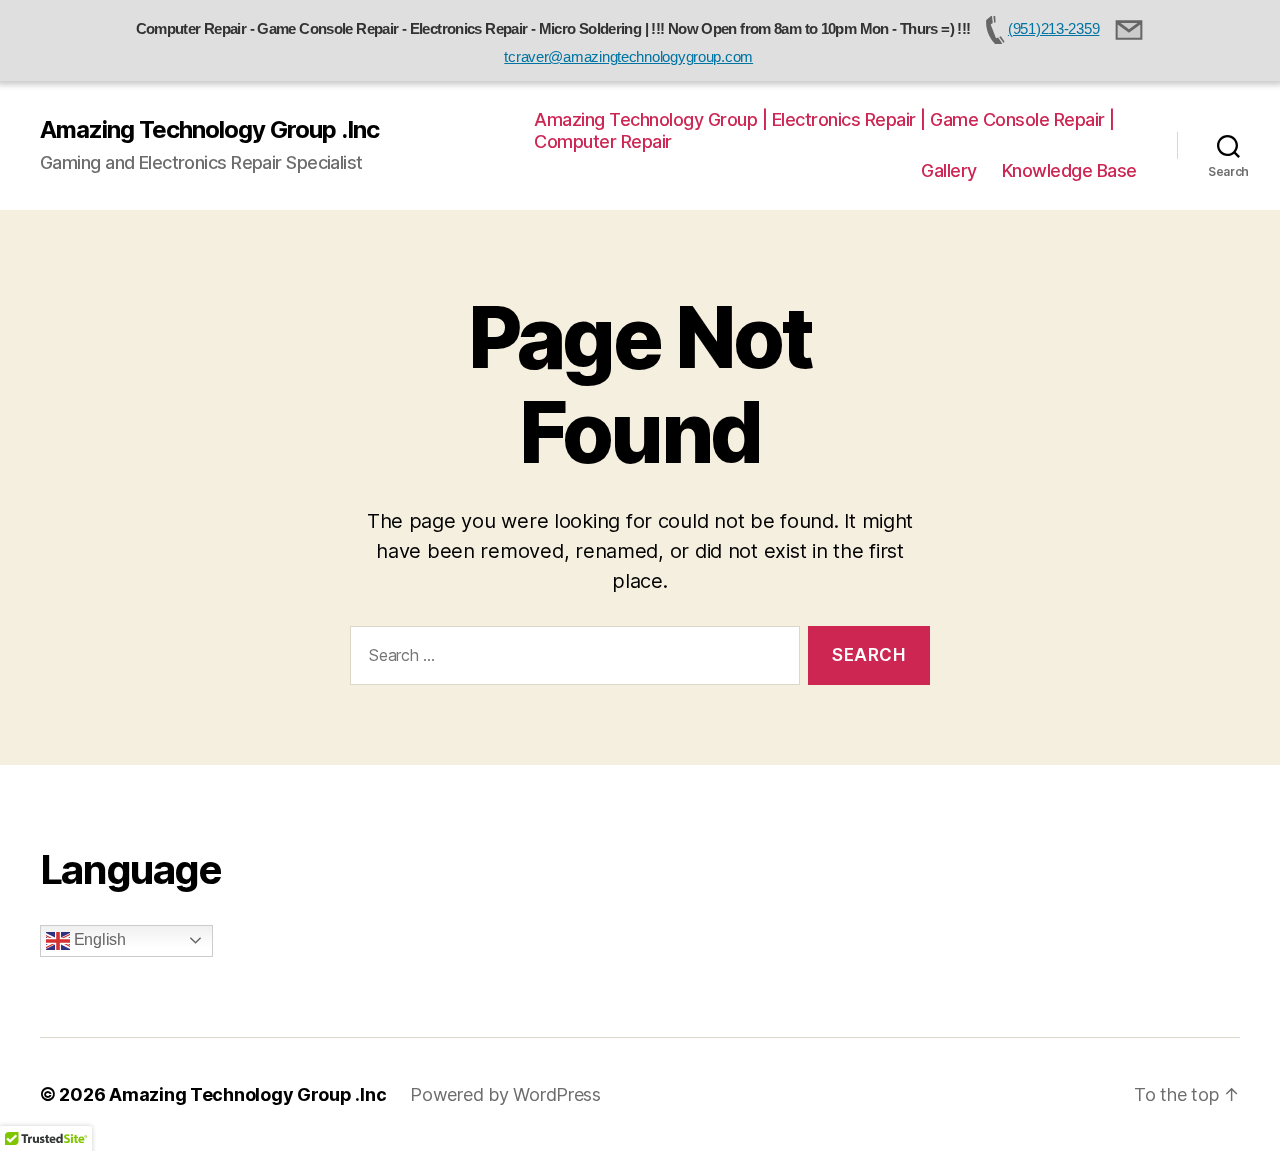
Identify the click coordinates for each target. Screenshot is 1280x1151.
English (98, 939)
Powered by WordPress (505, 1094)
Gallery (949, 170)
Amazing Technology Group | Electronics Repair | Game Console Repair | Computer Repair (824, 130)
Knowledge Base (1069, 170)
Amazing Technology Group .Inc (209, 130)
